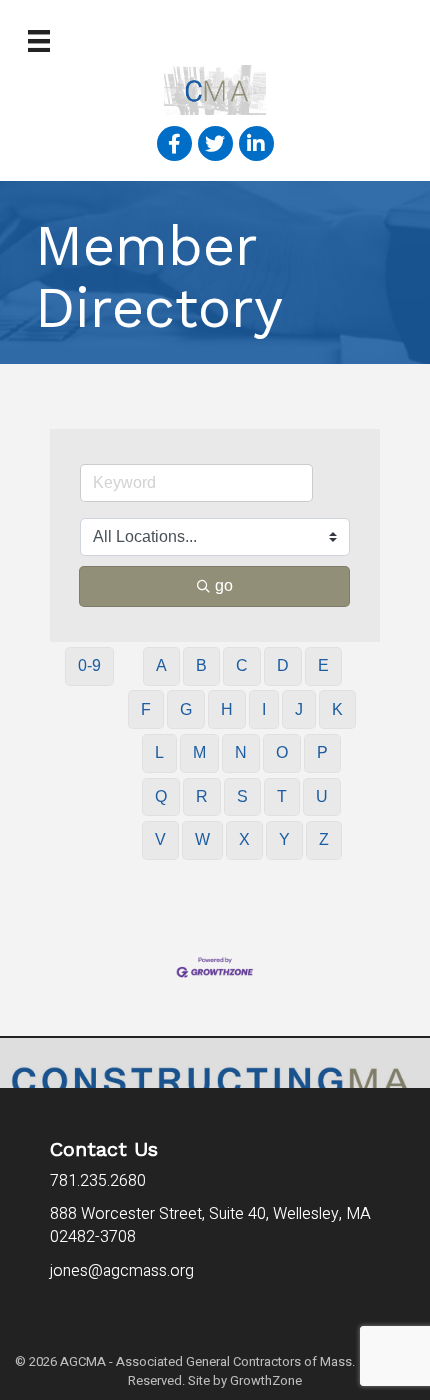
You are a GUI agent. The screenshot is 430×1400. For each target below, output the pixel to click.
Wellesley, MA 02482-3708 (210, 1225)
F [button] (146, 709)
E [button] (323, 665)
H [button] (227, 709)
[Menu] (39, 41)
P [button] (322, 752)
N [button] (241, 752)
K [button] (337, 709)
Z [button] (324, 839)
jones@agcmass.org (124, 1271)
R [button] (202, 796)
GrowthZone (266, 1380)
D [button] (283, 665)
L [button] (159, 752)
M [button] (199, 752)
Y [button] (284, 839)
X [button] (244, 839)
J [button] (299, 709)
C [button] (242, 665)
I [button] (264, 709)
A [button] (161, 665)
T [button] (282, 796)
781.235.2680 (98, 1181)
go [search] (224, 585)
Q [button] (161, 796)
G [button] (186, 709)
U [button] (322, 796)
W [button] (202, 839)
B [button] (201, 665)
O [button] (282, 752)
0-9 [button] (89, 665)
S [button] (242, 796)
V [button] (160, 839)
